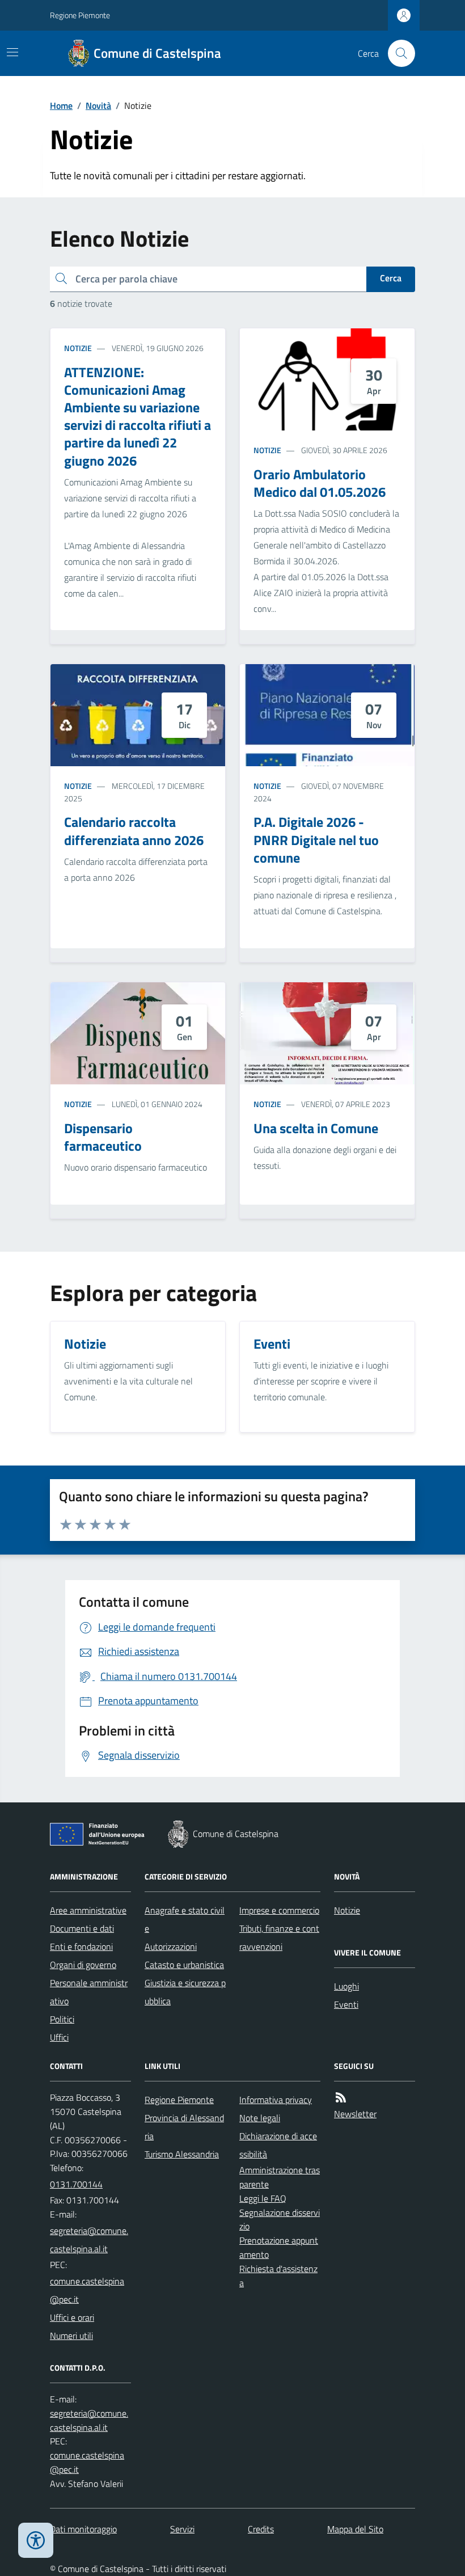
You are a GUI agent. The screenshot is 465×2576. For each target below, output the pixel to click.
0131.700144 (76, 2184)
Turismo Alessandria (182, 2154)
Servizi (182, 2529)
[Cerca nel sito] (397, 53)
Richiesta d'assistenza (278, 2276)
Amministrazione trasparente (280, 2177)
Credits (261, 2529)
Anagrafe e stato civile (185, 1919)
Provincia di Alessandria (184, 2127)
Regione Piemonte (80, 15)
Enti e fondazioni (81, 1946)
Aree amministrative (88, 1910)
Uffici (59, 2037)
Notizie (78, 348)
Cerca (391, 278)
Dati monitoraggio (83, 2529)
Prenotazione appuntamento (279, 2247)
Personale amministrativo (89, 1992)
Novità (98, 105)
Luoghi (346, 1986)
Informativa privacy (276, 2100)
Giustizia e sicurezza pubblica (185, 1992)
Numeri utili (71, 2336)
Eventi (346, 2004)
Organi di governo (83, 1965)
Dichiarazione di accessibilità (278, 2145)
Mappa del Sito (355, 2529)
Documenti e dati (82, 1928)
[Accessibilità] (36, 2540)
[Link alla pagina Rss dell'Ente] (341, 2098)
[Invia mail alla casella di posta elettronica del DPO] (90, 2421)
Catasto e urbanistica (184, 1965)
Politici (62, 2019)
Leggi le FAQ (263, 2198)
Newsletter (355, 2114)
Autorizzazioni (171, 1946)
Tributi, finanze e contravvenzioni (279, 1937)
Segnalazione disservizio (280, 2220)
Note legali (260, 2118)
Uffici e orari (72, 2317)
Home (61, 105)
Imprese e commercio (279, 1910)
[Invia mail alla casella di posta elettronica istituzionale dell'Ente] (90, 2240)
